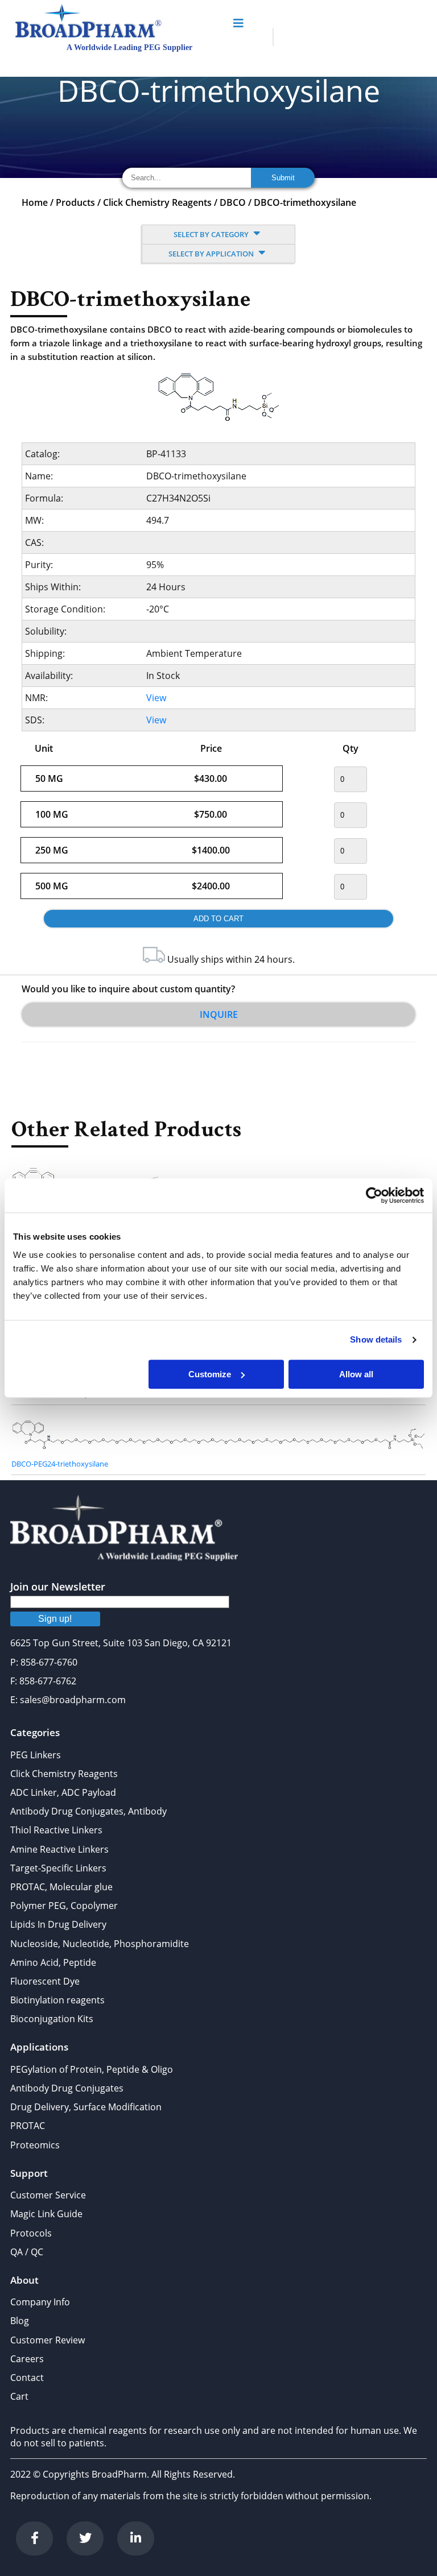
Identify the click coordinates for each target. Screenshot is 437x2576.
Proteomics (35, 2145)
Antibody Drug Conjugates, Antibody (88, 1811)
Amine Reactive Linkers (59, 1849)
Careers (27, 2359)
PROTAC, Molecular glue (61, 1887)
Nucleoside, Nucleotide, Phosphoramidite (100, 1944)
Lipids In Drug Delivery (58, 1924)
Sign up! (55, 1619)
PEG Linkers (36, 1755)
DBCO (233, 202)
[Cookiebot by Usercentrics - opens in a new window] (374, 1195)
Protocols (31, 2233)
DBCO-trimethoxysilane (305, 202)
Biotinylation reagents (57, 2000)
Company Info (40, 2302)
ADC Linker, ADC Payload (63, 1792)
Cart (19, 2396)
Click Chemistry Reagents (157, 202)
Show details (376, 1339)
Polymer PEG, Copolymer (64, 1906)
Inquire (219, 1014)
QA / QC (27, 2252)
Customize (210, 1374)
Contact (27, 2378)
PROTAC (28, 2126)
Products (75, 202)
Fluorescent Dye (45, 1981)
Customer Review (48, 2340)
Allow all (356, 1374)
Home (35, 202)
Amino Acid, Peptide (53, 1962)
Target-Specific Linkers (58, 1868)
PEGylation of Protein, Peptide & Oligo (92, 2069)
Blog (20, 2321)
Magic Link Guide (46, 2214)
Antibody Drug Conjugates (67, 2088)
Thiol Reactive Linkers (56, 1830)
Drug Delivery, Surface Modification (86, 2107)
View (156, 698)
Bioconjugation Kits (52, 2019)
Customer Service (48, 2195)
